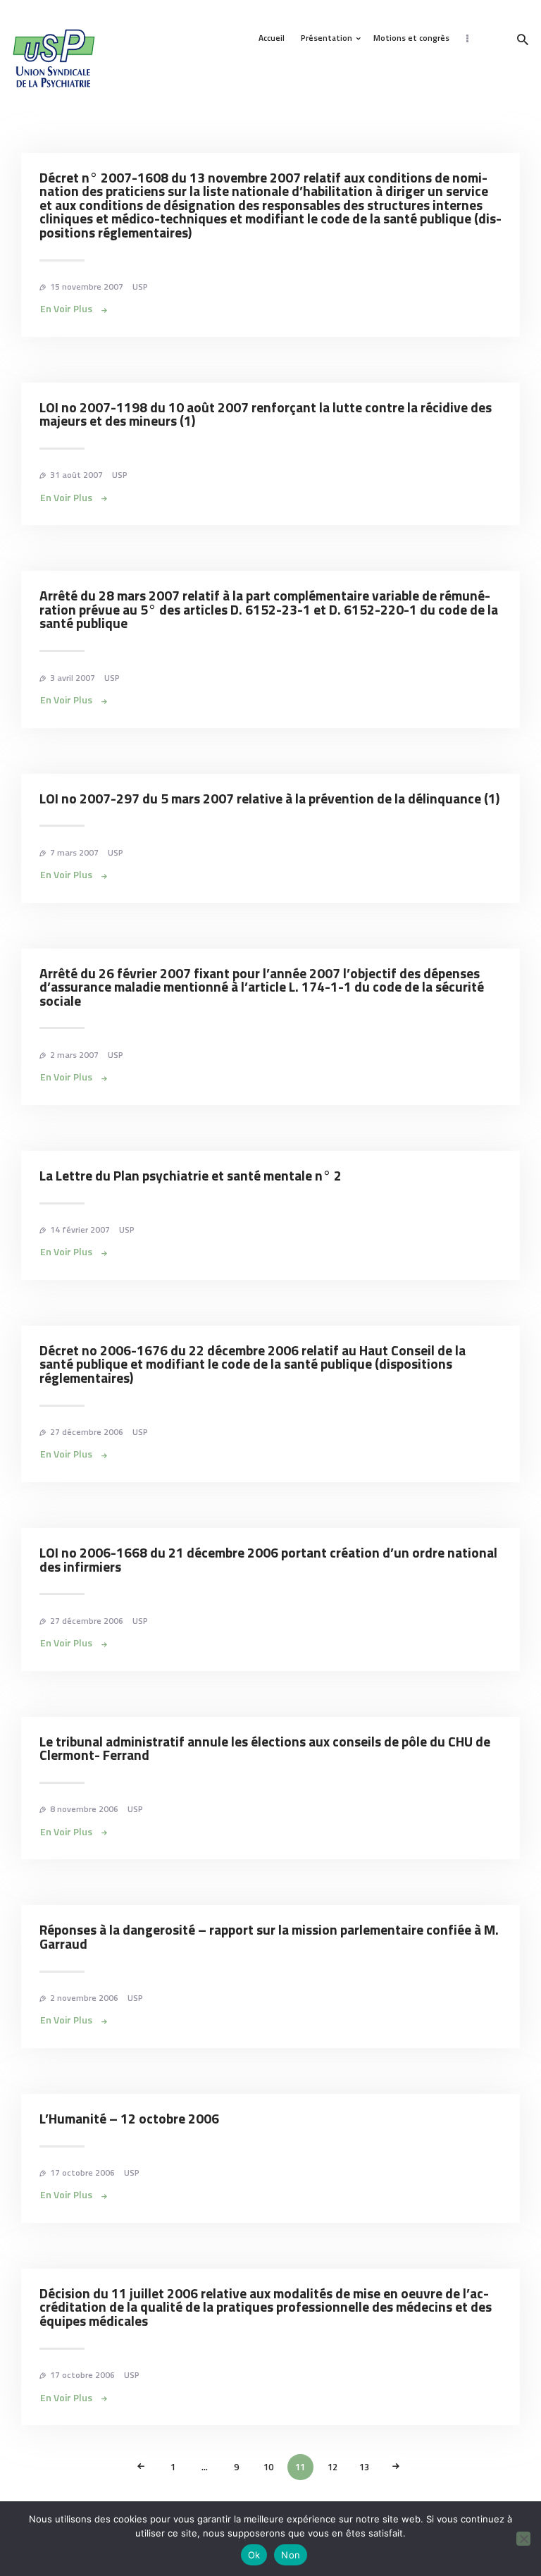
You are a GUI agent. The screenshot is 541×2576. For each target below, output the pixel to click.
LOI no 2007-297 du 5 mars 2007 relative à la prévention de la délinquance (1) (269, 799)
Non (291, 2555)
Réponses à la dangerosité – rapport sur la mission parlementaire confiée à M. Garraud (269, 1937)
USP (140, 286)
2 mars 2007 (74, 1055)
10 (272, 2467)
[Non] (523, 2539)
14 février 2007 (80, 1230)
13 (368, 2467)
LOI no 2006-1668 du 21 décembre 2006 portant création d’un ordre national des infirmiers (268, 1560)
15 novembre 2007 (87, 286)
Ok (254, 2555)
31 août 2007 (76, 475)
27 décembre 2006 (87, 1432)
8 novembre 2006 (84, 1809)
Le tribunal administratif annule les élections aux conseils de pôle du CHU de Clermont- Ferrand (265, 1749)
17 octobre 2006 (82, 2173)
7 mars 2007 (74, 852)
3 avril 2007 (73, 678)
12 (336, 2467)
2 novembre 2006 (84, 1998)
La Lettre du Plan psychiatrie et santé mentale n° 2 (191, 1176)
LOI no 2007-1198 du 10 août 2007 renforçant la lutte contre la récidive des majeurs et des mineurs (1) (266, 415)
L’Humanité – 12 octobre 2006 (129, 2119)
